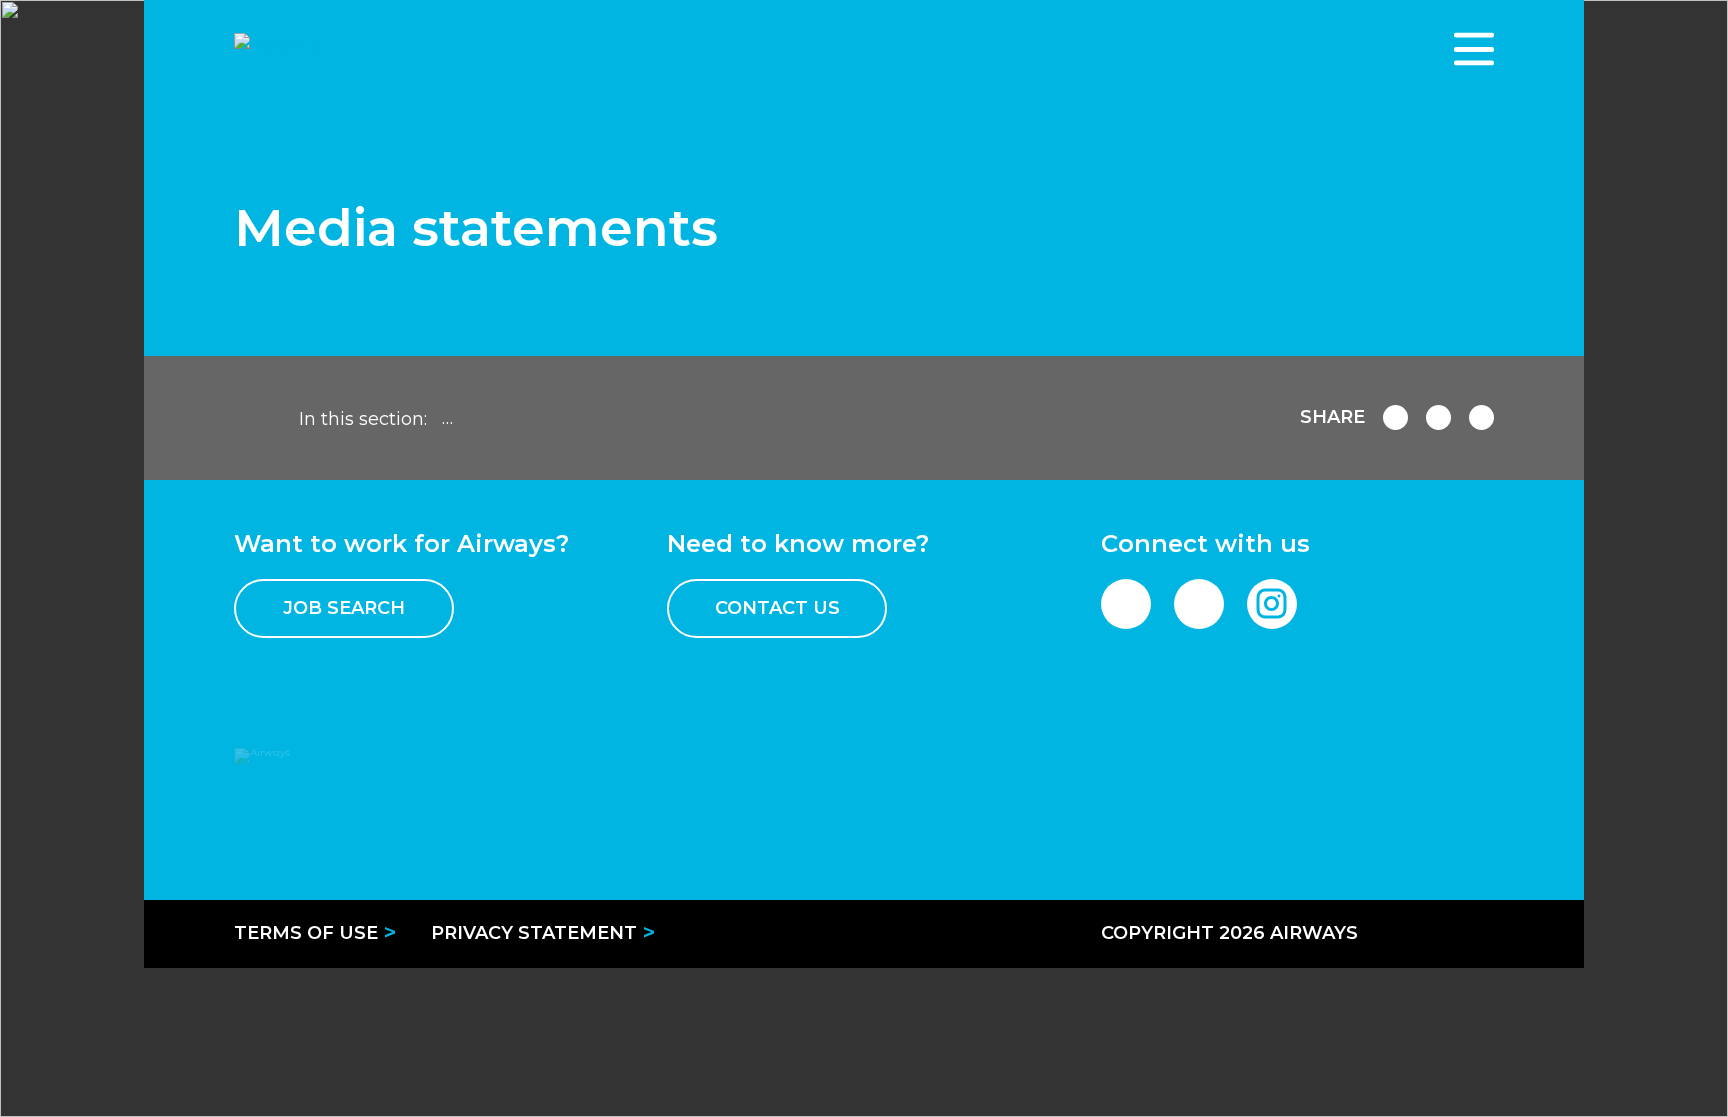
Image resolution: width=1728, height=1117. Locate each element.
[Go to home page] (254, 418)
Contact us (777, 608)
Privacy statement (534, 933)
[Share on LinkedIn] (1438, 417)
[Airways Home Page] (369, 49)
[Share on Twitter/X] (1481, 417)
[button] (1474, 49)
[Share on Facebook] (1395, 417)
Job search (344, 608)
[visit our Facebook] (1126, 604)
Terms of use (306, 933)
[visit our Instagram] (1272, 604)
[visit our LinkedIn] (1199, 604)
